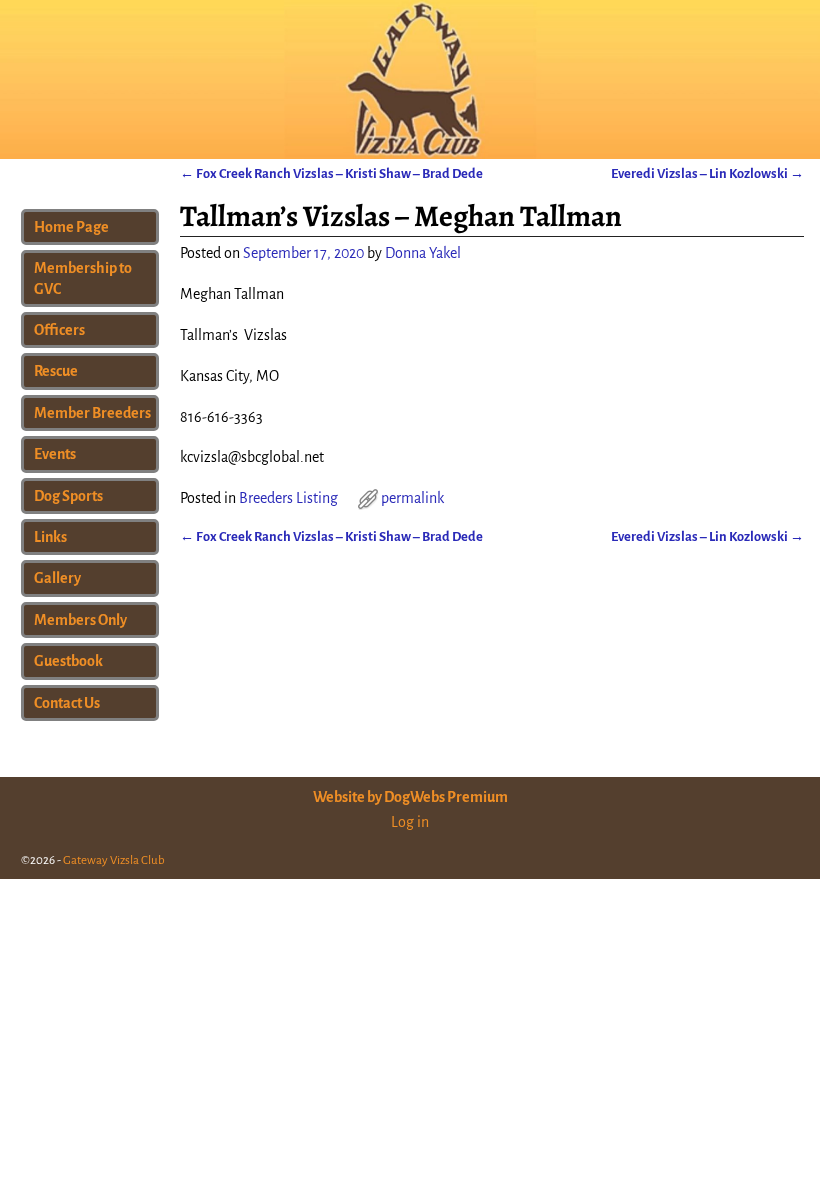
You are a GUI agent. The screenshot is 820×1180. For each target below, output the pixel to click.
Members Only (80, 620)
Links (50, 537)
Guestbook (68, 661)
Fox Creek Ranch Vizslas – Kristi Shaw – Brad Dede (331, 173)
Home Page (71, 227)
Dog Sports (68, 496)
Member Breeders (92, 413)
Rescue (56, 371)
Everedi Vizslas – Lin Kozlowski (707, 173)
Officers (59, 330)
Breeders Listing (288, 498)
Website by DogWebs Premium (410, 797)
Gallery (57, 578)
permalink (412, 498)
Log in (410, 822)
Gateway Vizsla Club (114, 860)
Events (55, 454)
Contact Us (67, 703)
